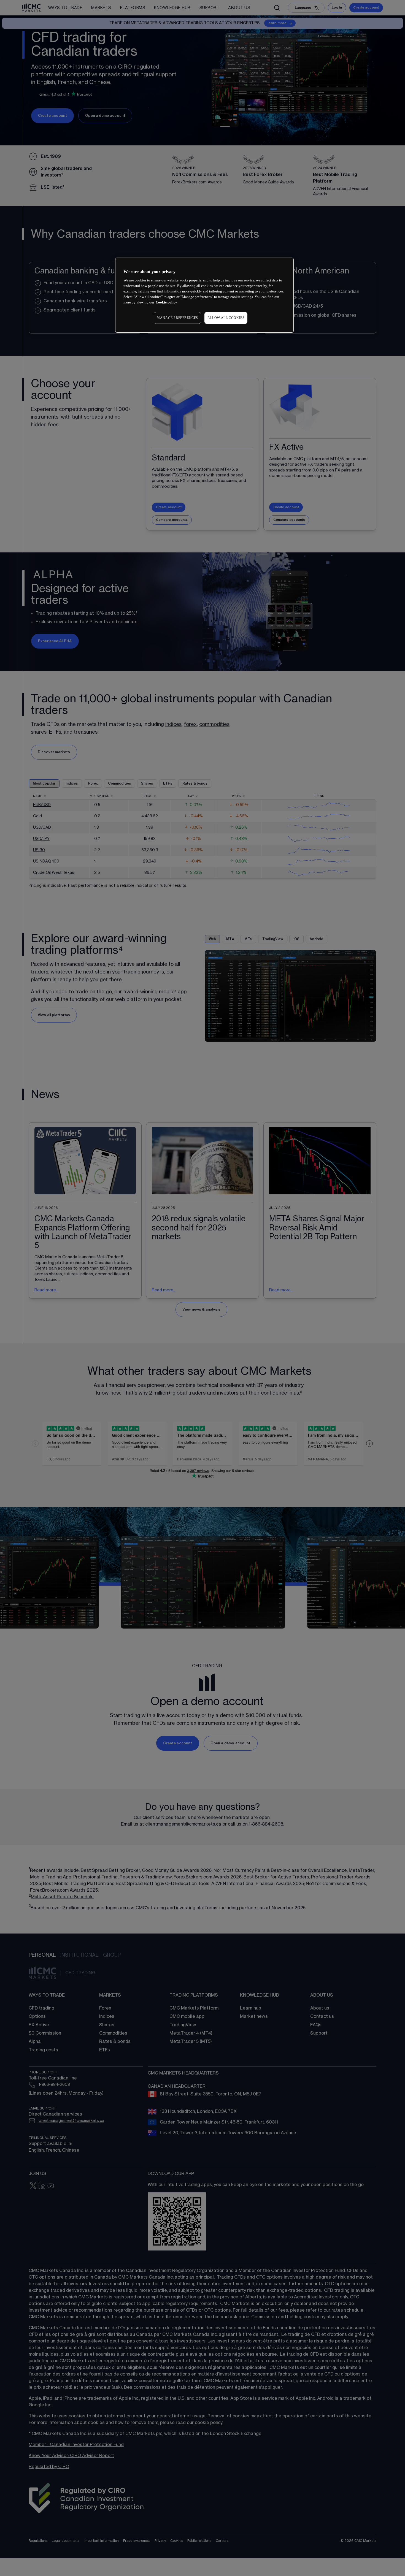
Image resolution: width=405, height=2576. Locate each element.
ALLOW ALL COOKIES (226, 318)
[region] (204, 295)
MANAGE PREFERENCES (177, 318)
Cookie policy (166, 303)
